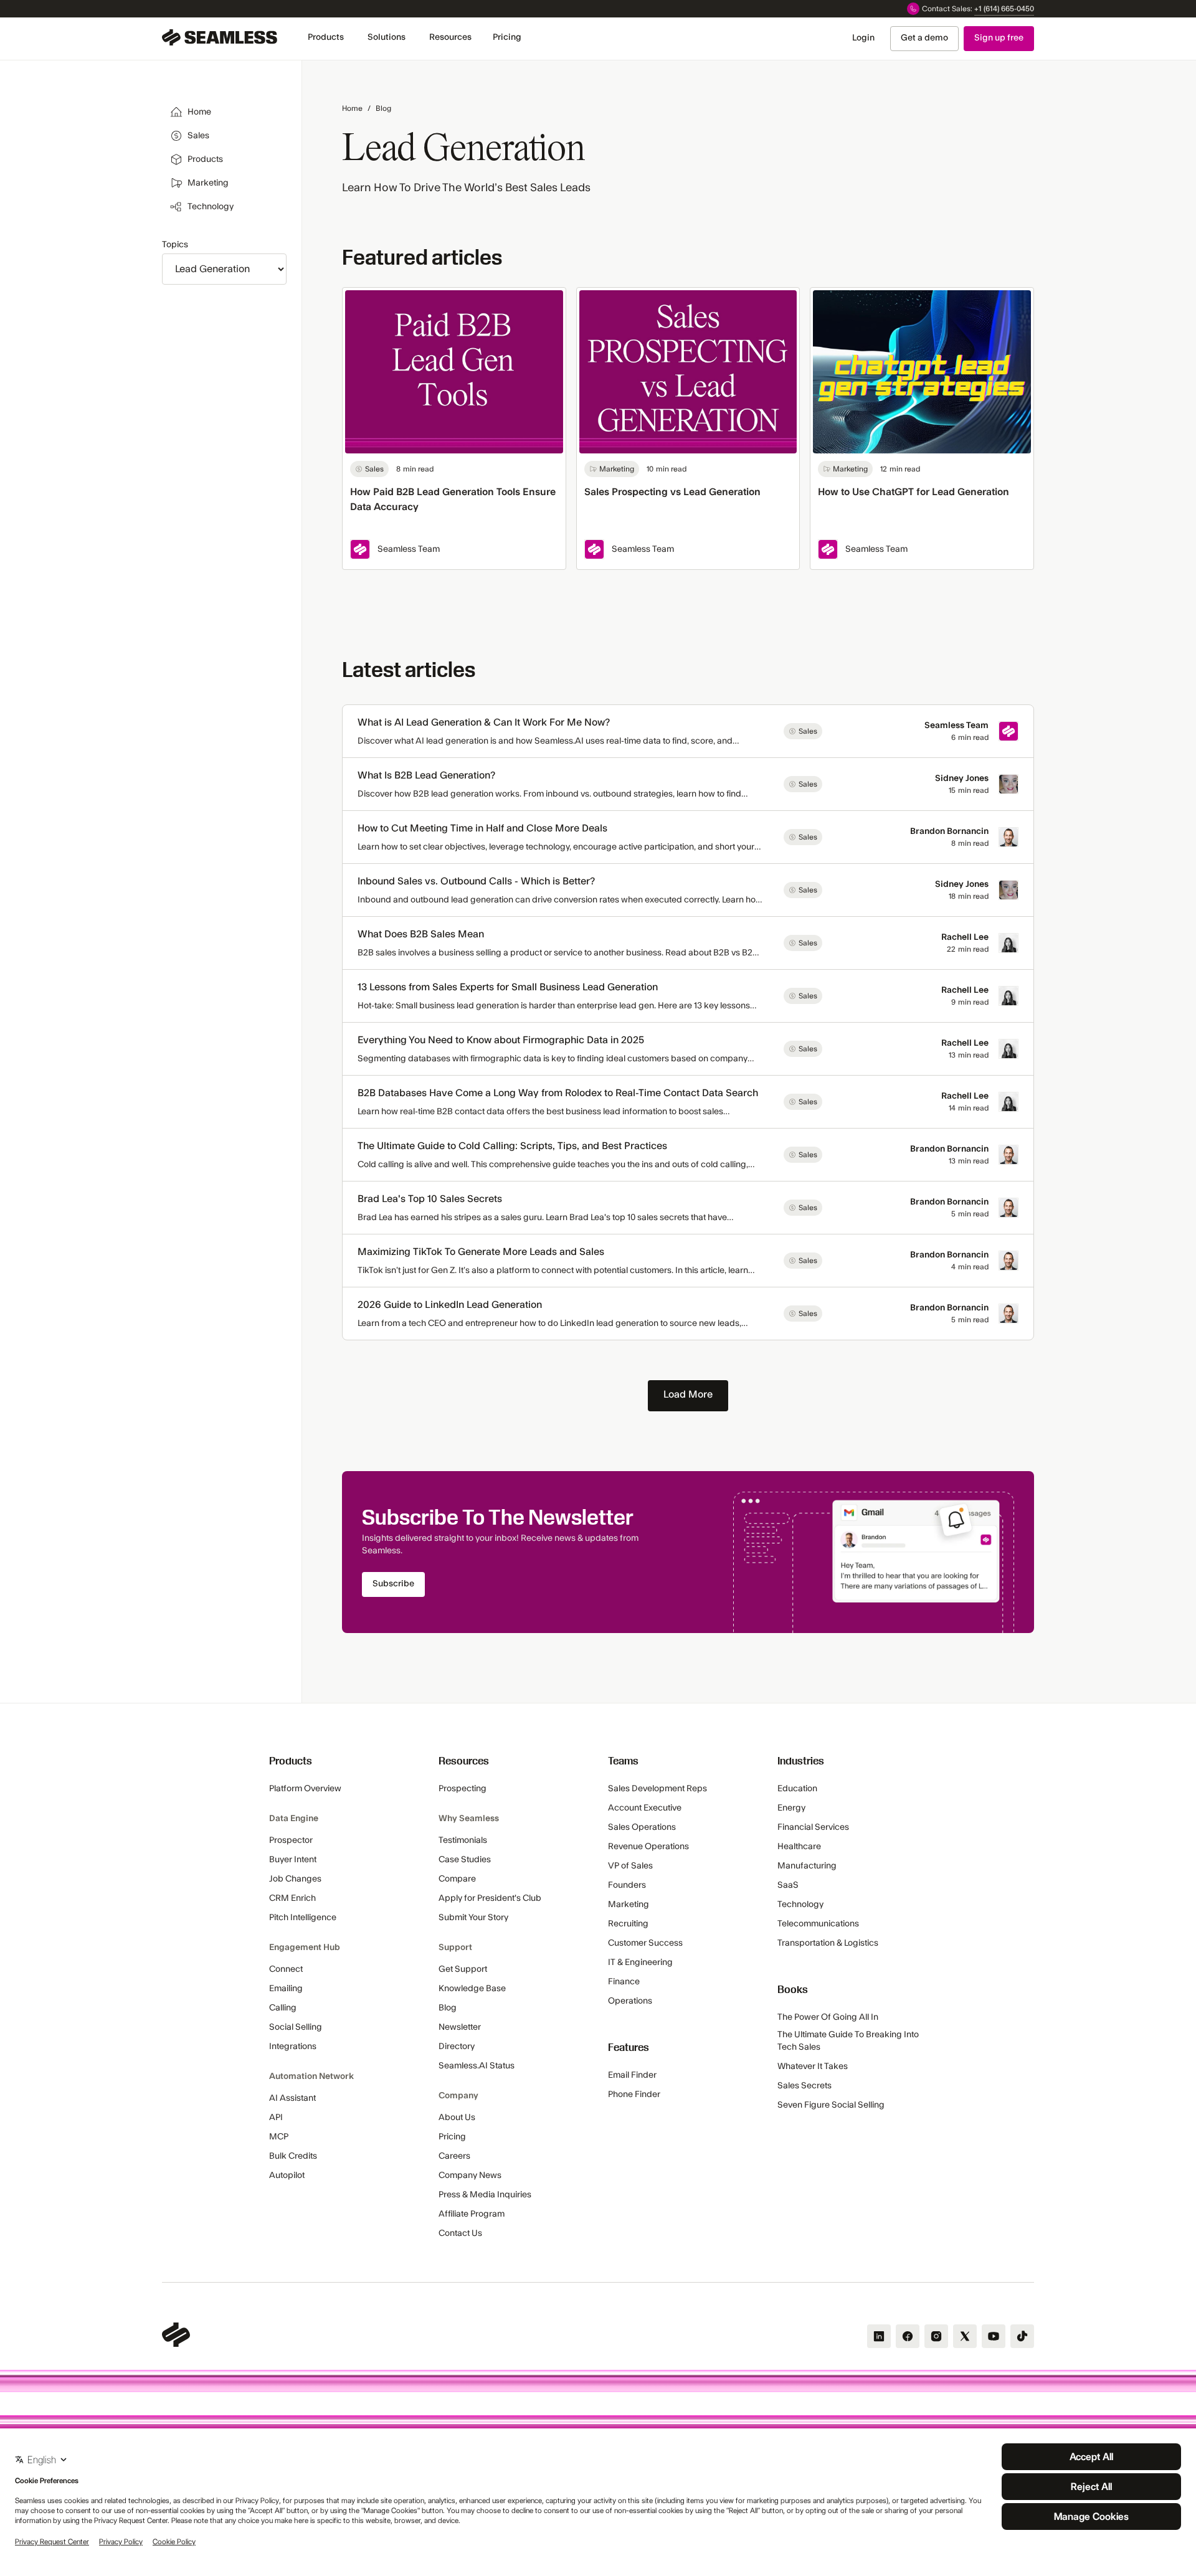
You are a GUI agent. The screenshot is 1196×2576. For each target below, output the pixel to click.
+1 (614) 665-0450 (1004, 9)
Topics (175, 245)
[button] (326, 38)
